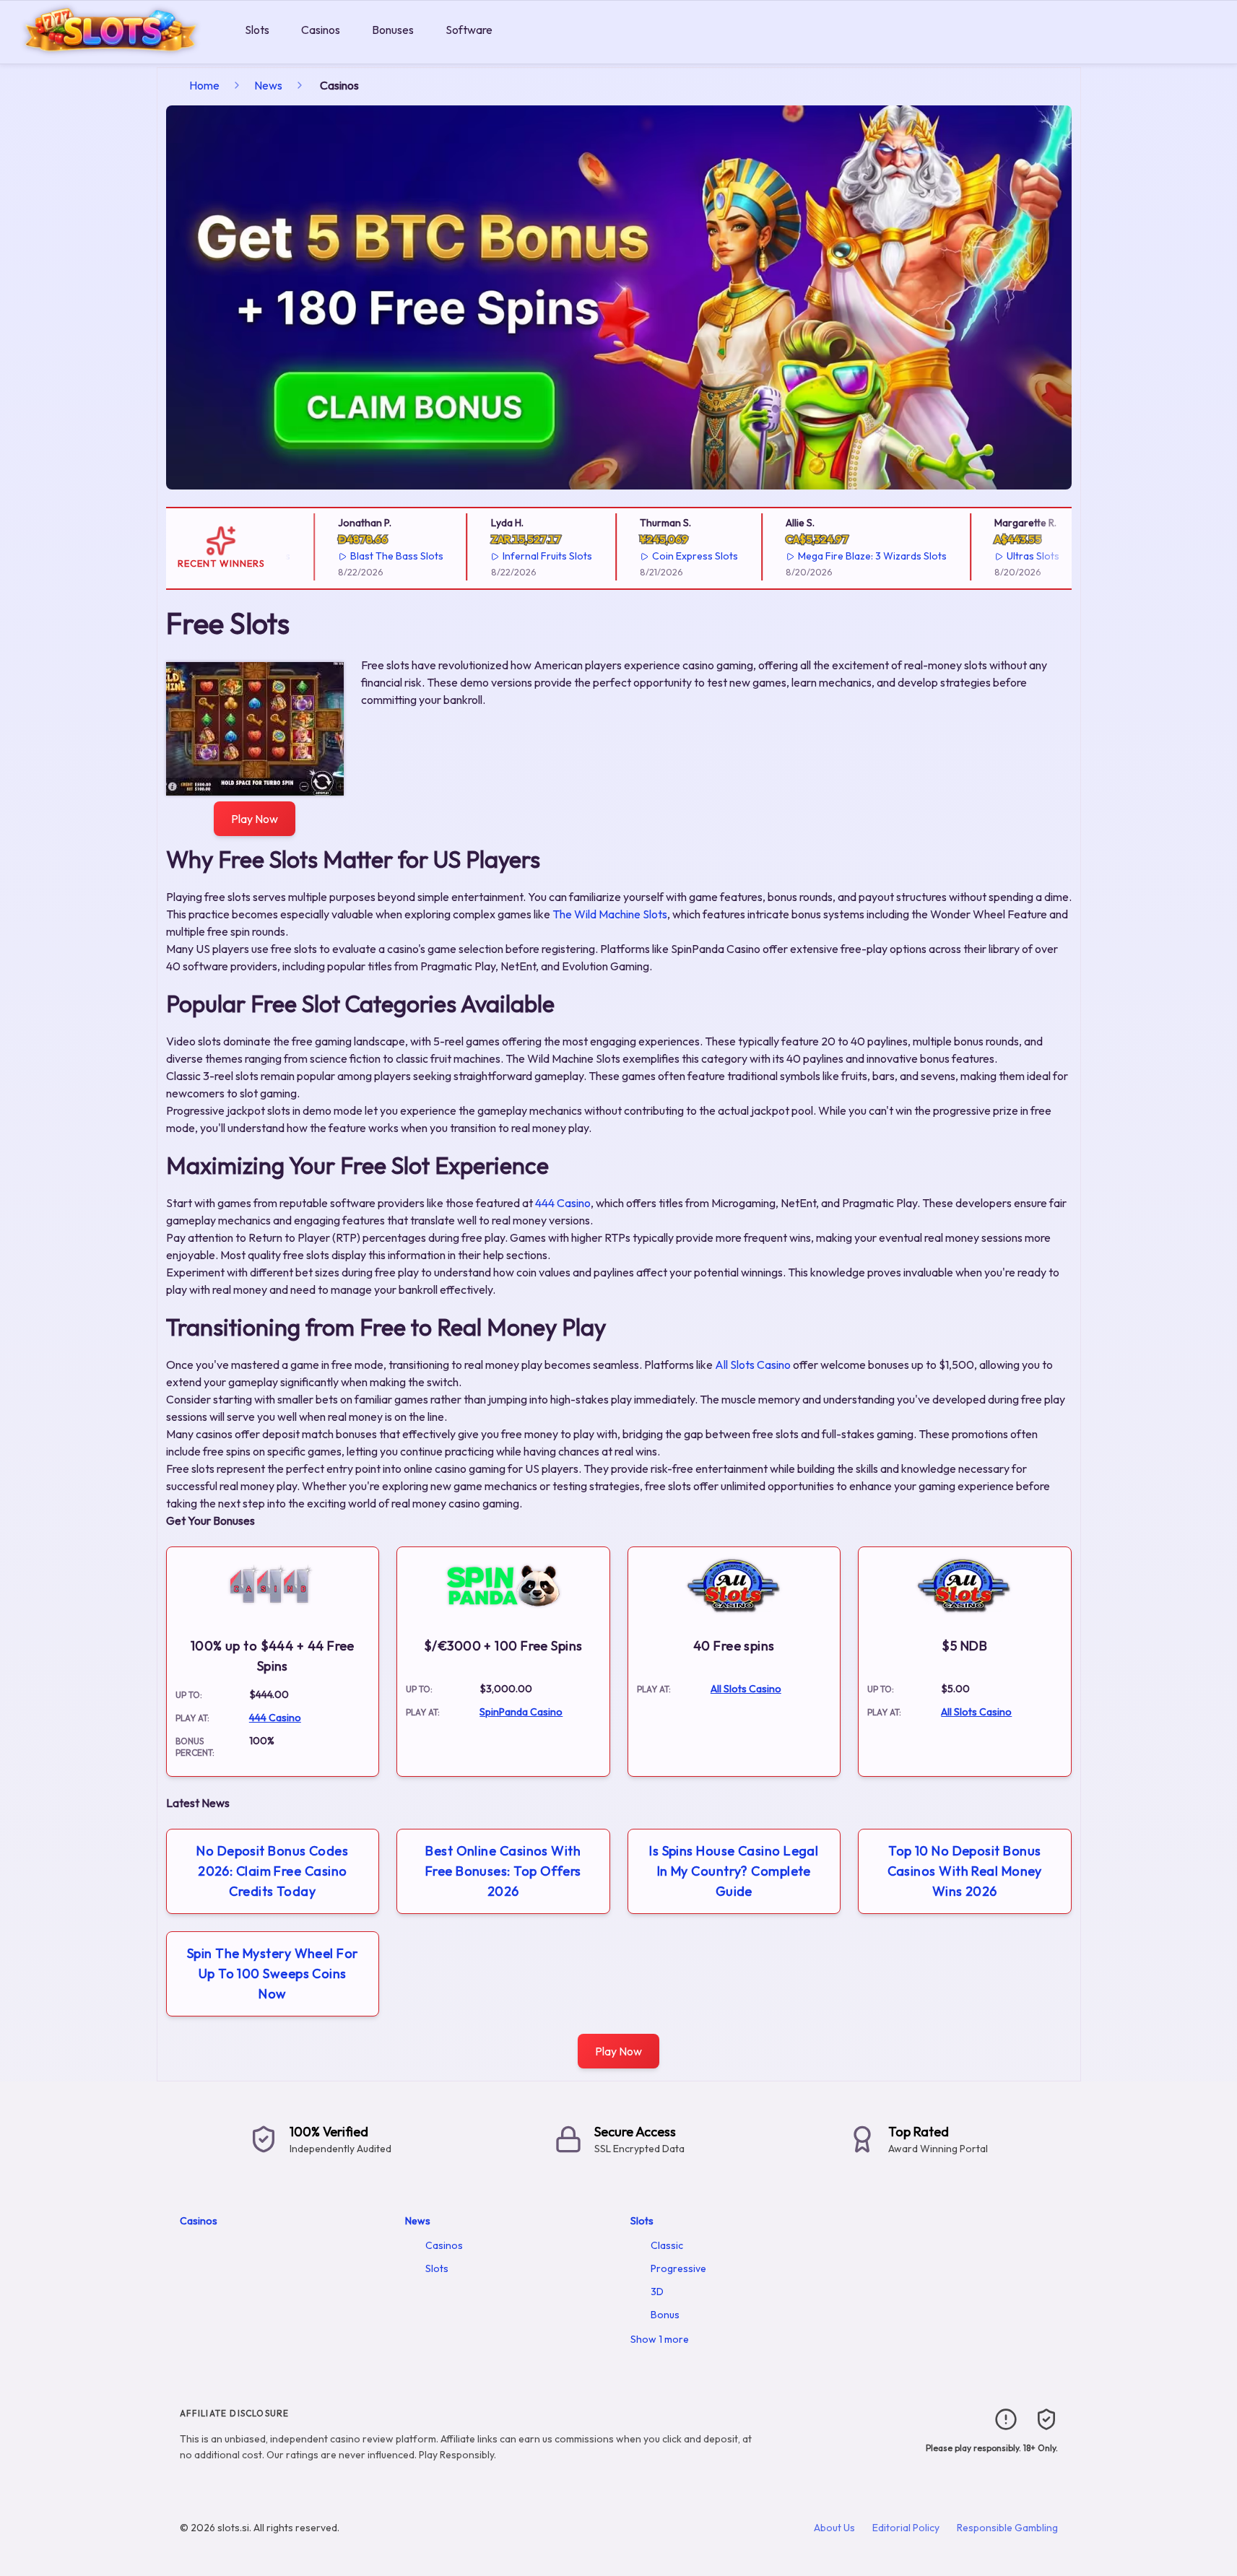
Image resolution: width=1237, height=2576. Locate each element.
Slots (257, 30)
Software (469, 30)
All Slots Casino (753, 1365)
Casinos (321, 30)
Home (204, 85)
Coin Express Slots (674, 556)
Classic (667, 2245)
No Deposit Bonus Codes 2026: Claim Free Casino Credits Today (272, 1871)
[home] (120, 53)
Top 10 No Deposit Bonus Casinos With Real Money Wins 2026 (965, 1871)
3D (657, 2292)
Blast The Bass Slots (376, 556)
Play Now (255, 819)
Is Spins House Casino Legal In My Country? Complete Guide (734, 1871)
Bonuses (393, 30)
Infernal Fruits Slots (526, 556)
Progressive (678, 2268)
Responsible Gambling (1007, 2528)
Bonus (665, 2315)
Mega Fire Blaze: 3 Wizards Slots (851, 556)
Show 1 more (660, 2339)
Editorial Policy (906, 2528)
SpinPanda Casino (521, 1712)
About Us (834, 2528)
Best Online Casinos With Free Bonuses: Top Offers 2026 (503, 1871)
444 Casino (563, 1203)
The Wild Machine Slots (610, 914)
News (268, 85)
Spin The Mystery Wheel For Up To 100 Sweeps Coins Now (273, 1974)
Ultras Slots (1012, 556)
